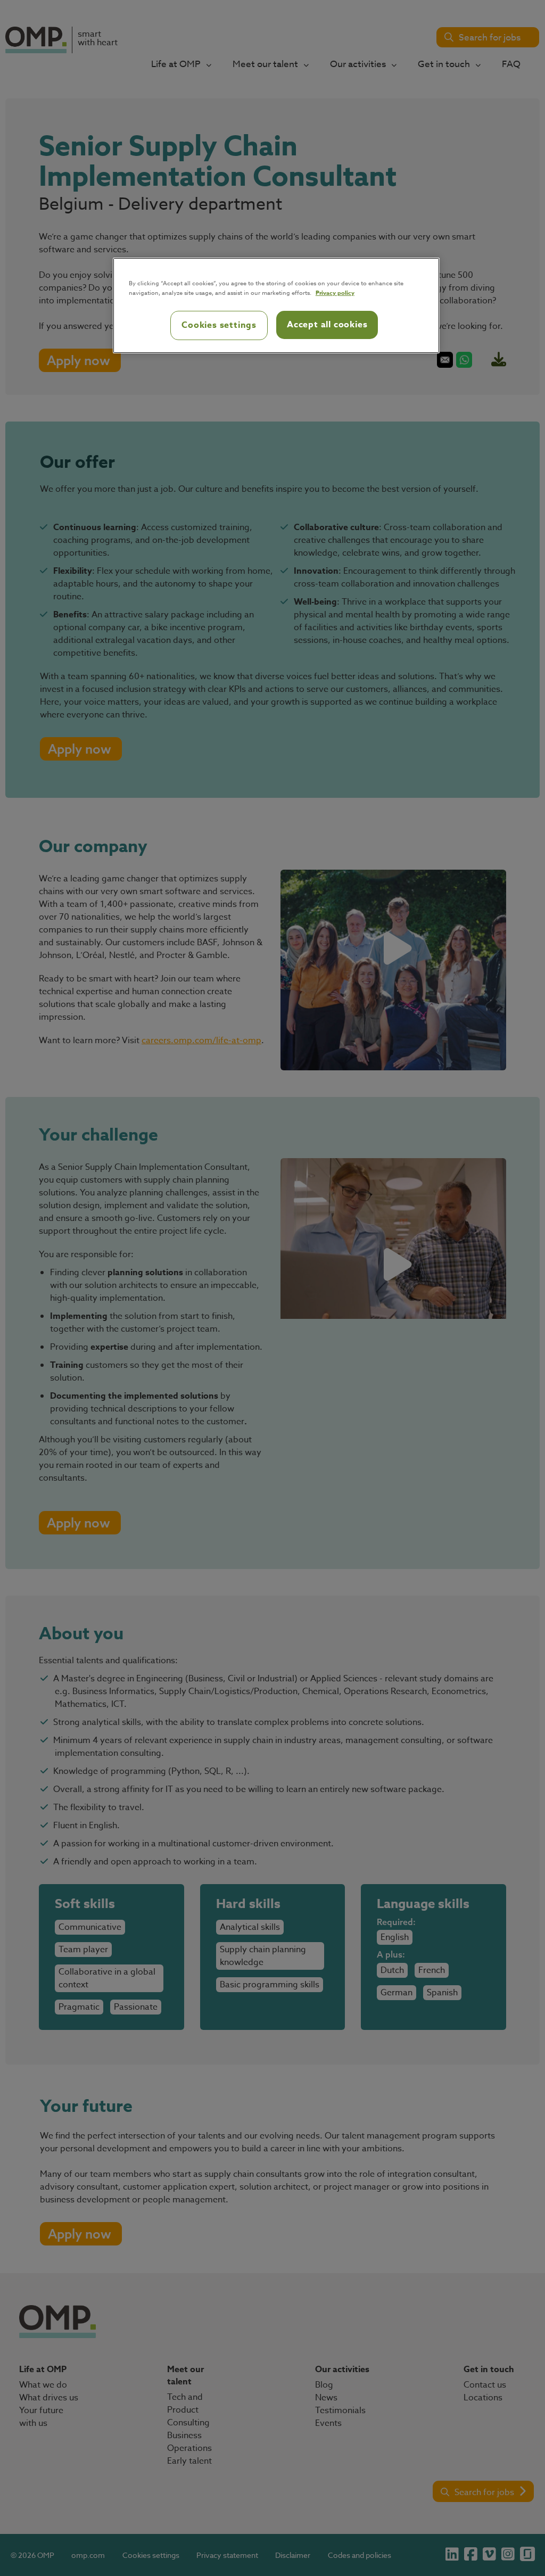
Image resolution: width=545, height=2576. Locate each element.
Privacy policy (335, 292)
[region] (276, 306)
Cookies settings (219, 325)
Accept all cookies (327, 325)
